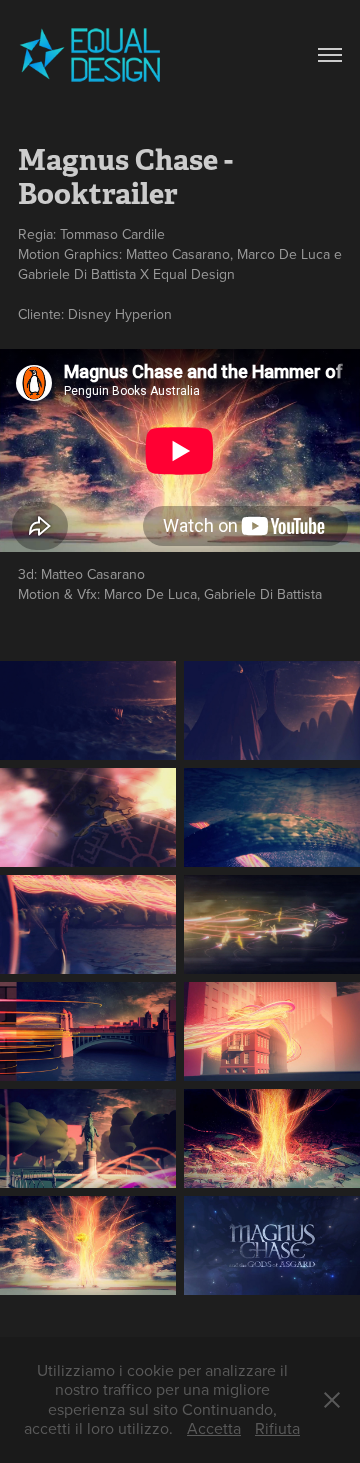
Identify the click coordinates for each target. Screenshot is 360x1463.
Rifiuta (277, 1428)
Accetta (214, 1428)
